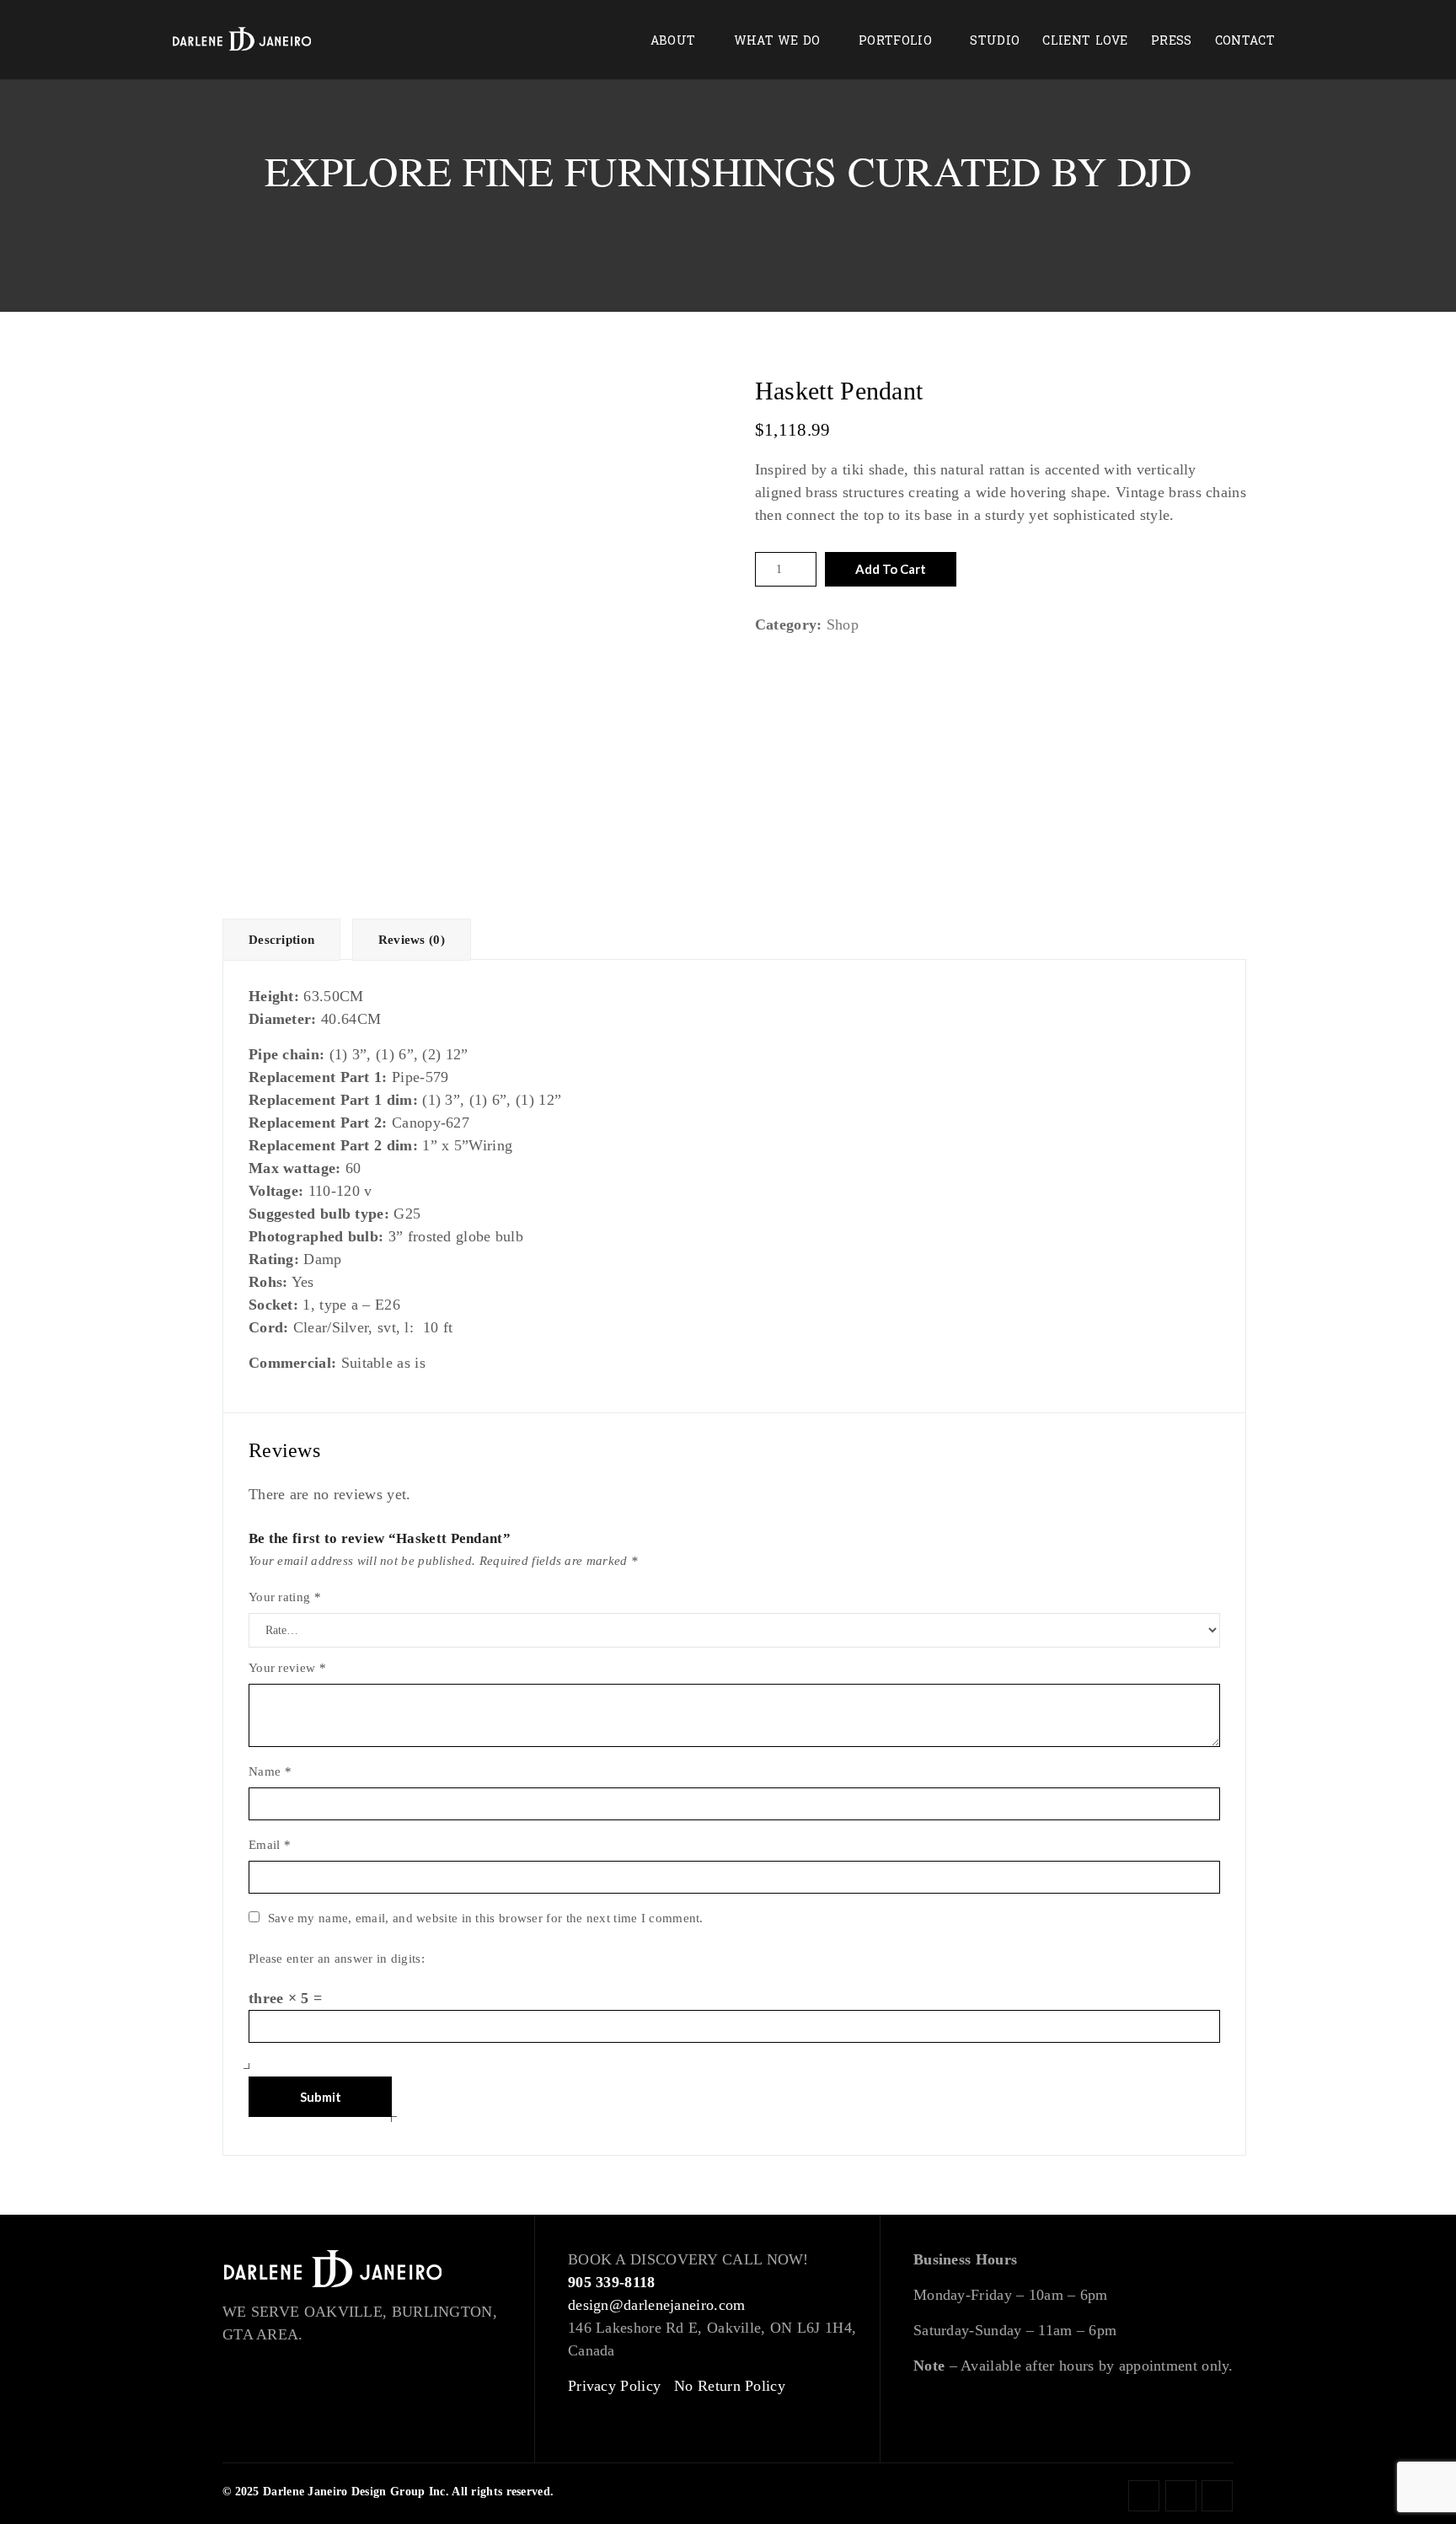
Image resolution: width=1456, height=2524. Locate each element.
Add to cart (891, 569)
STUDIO (995, 41)
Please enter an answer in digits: (337, 1959)
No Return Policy (730, 2386)
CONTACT (1245, 41)
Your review (287, 1668)
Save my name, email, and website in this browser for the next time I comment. (486, 1918)
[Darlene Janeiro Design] (242, 40)
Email (270, 1845)
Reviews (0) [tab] (412, 940)
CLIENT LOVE (1085, 41)
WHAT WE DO (777, 41)
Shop (843, 624)
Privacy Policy (614, 2386)
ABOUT (673, 41)
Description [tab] (281, 940)
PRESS (1172, 41)
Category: (789, 624)
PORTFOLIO (895, 41)
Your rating (285, 1597)
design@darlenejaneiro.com (657, 2305)
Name (270, 1771)
